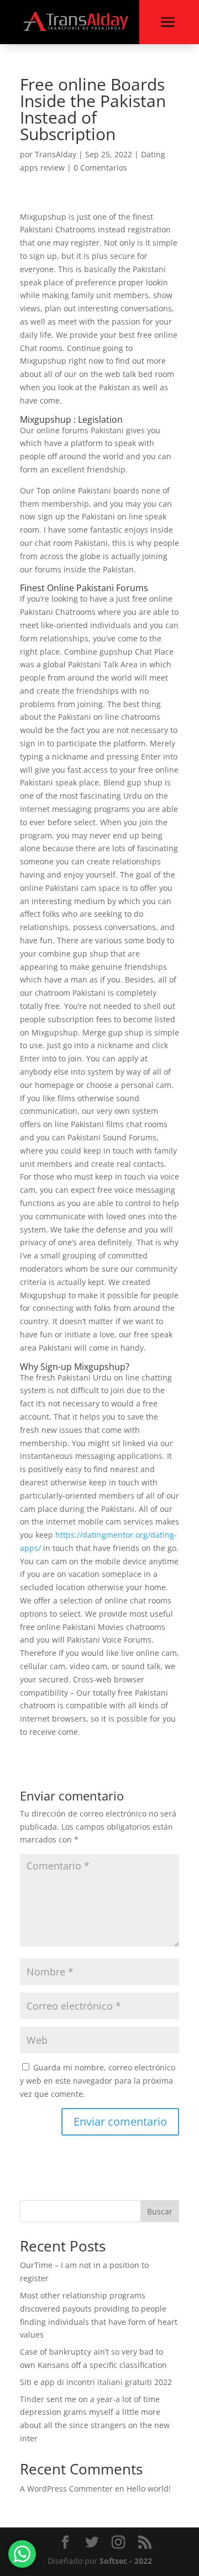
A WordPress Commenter (66, 2489)
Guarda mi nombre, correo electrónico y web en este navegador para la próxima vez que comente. (98, 2081)
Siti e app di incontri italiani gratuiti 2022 (96, 2382)
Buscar (160, 2211)
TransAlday (56, 154)
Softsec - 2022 (126, 2561)
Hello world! (149, 2489)
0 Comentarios (100, 168)
